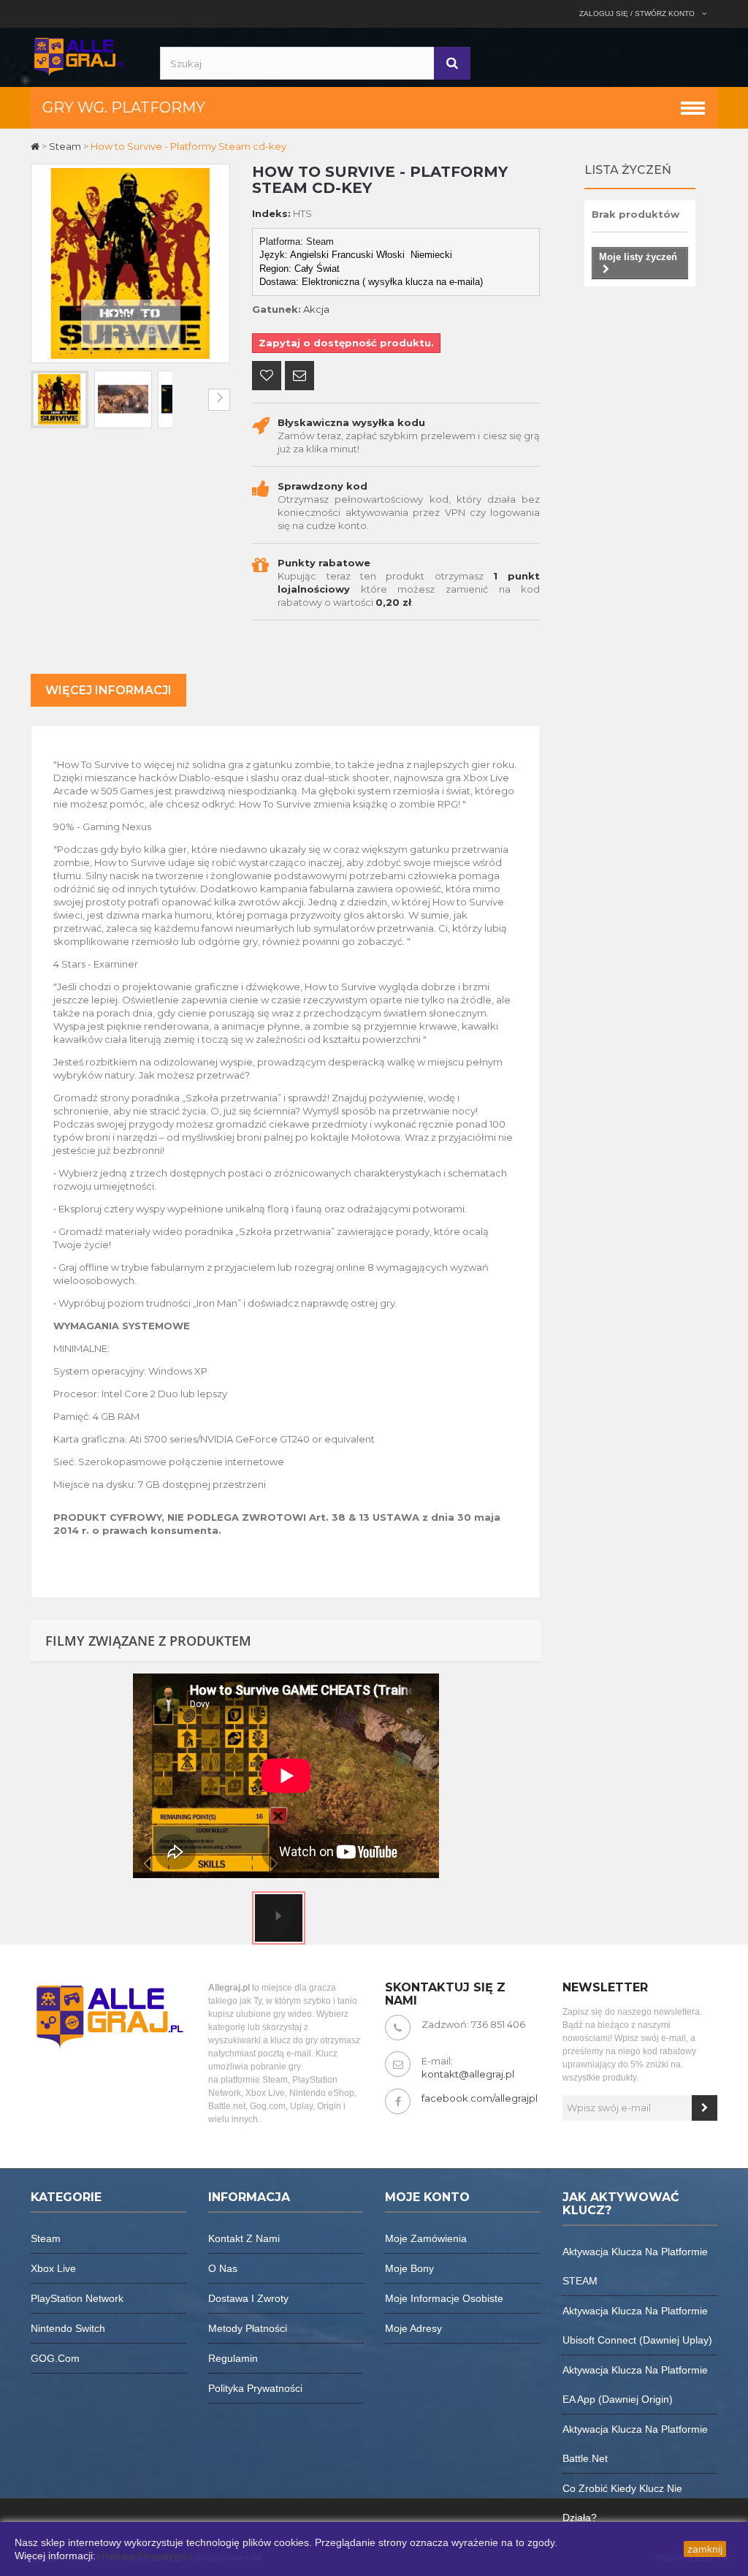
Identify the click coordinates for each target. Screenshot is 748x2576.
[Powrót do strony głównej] (36, 146)
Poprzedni (42, 400)
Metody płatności (248, 2328)
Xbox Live (53, 2268)
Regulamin (233, 2358)
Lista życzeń (628, 170)
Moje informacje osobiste (444, 2298)
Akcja (316, 309)
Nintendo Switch (68, 2328)
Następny (219, 400)
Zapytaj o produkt (299, 377)
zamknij (705, 2549)
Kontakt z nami (244, 2238)
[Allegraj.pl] (79, 56)
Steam (46, 2238)
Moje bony (409, 2268)
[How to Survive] (60, 399)
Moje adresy (413, 2328)
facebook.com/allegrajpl (480, 2098)
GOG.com (55, 2358)
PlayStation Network (77, 2298)
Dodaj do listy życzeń (267, 377)
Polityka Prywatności (146, 2556)
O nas (223, 2268)
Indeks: (271, 213)
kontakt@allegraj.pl (468, 2074)
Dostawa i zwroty (248, 2298)
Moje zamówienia (426, 2238)
